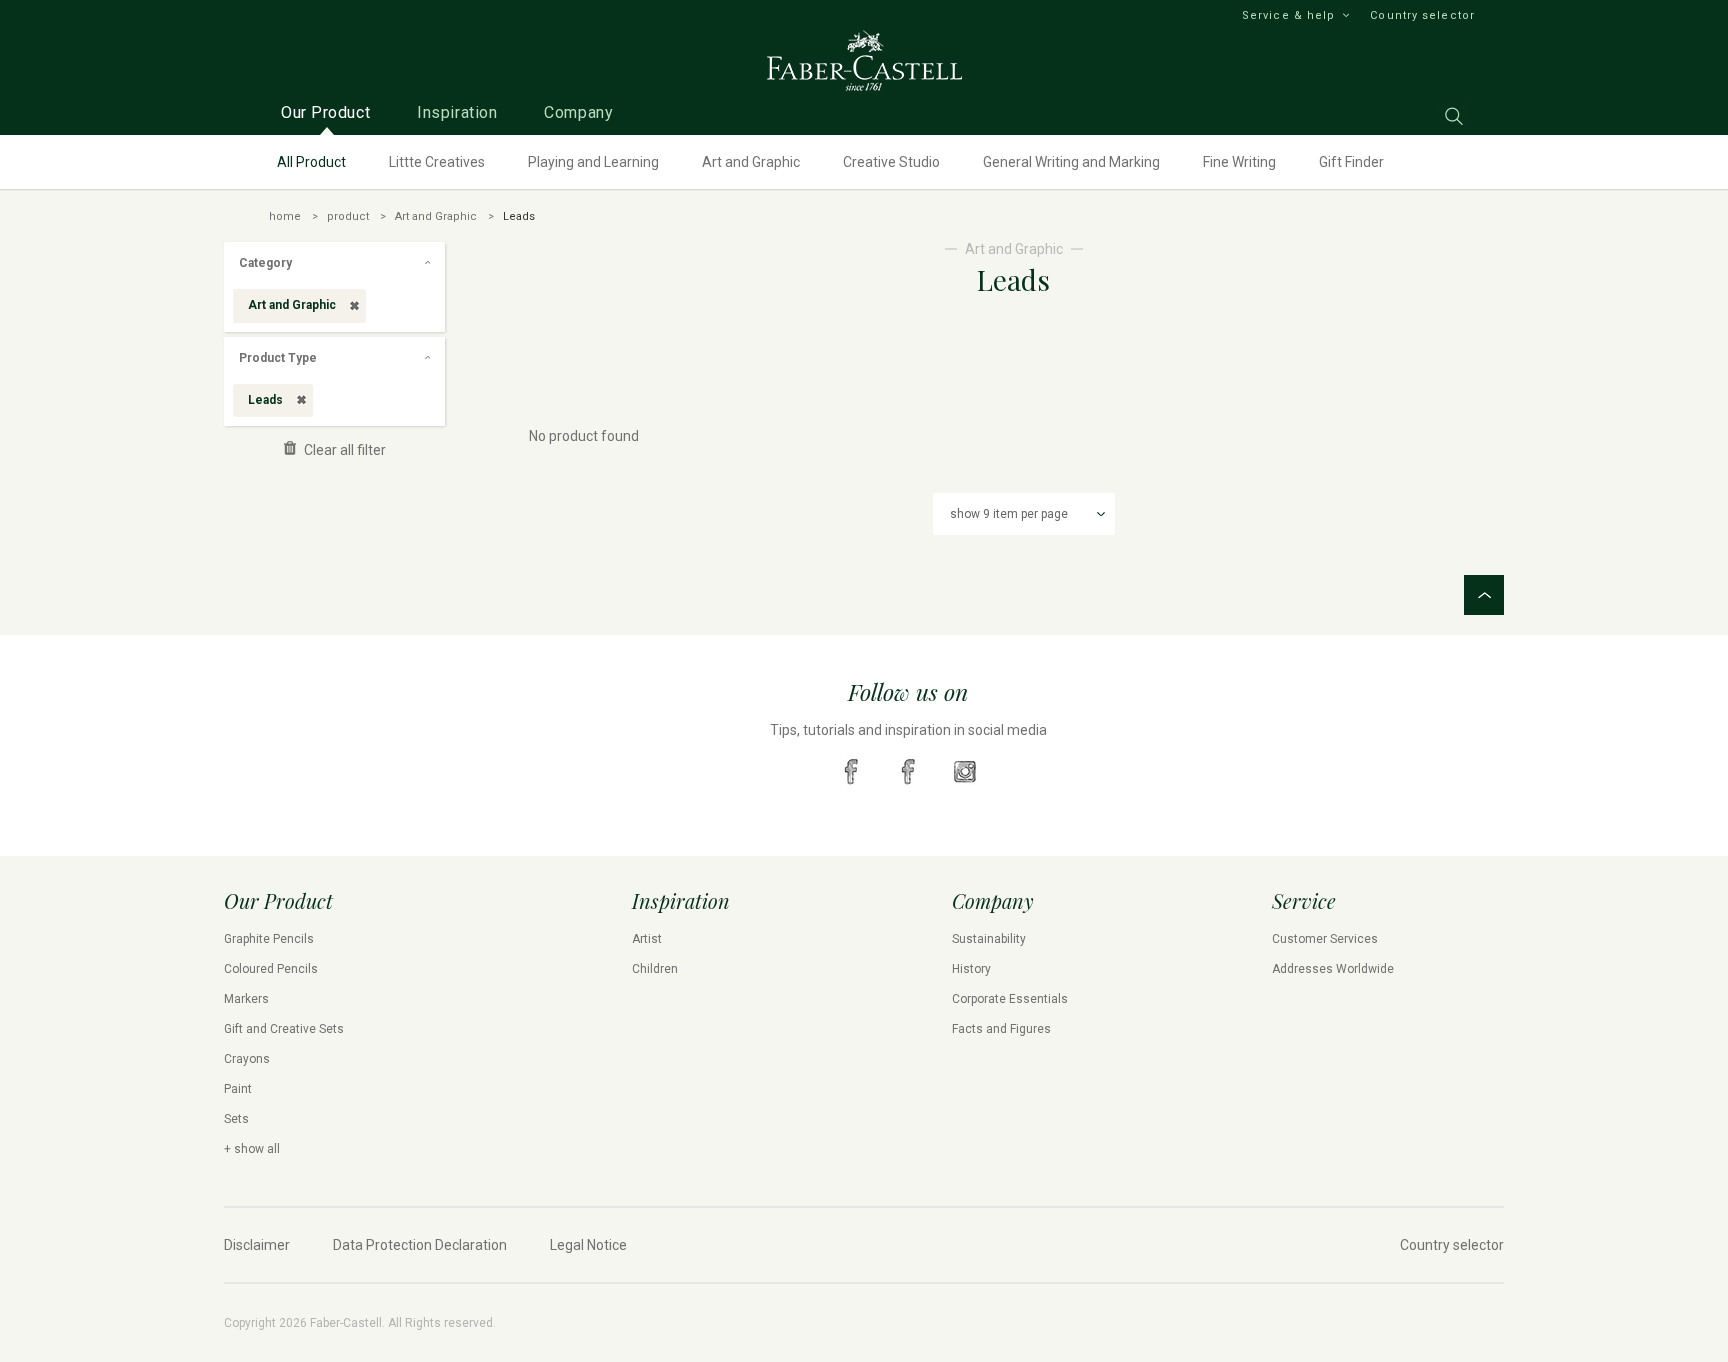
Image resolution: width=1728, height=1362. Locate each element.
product (348, 216)
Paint (238, 1089)
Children (655, 969)
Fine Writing (1239, 162)
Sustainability (989, 939)
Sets (236, 1119)
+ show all (252, 1149)
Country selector (1422, 15)
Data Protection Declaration (420, 1245)
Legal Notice (588, 1245)
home (285, 216)
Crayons (247, 1059)
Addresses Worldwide (1333, 969)
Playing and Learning (593, 162)
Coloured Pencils (271, 969)
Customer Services (1325, 939)
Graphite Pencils (269, 939)
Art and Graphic (751, 162)
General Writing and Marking (1071, 162)
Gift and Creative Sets (284, 1029)
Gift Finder (1351, 162)
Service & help (1288, 15)
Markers (246, 999)
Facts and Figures (1001, 1029)
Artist (647, 939)
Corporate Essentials (1010, 999)
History (971, 969)
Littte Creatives (437, 162)
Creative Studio (891, 162)
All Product (311, 162)
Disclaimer (257, 1245)
